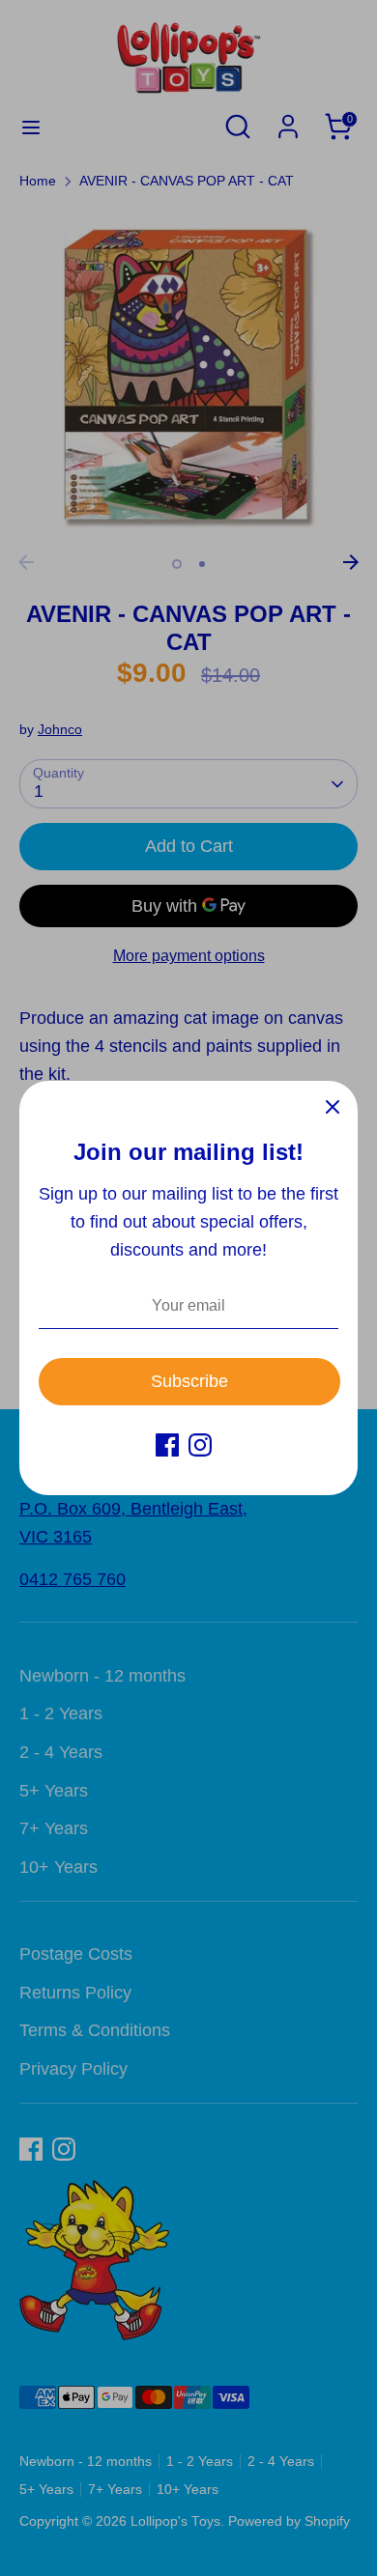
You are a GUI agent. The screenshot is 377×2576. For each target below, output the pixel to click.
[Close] (333, 1106)
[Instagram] (200, 1445)
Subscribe (189, 1381)
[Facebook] (167, 1445)
